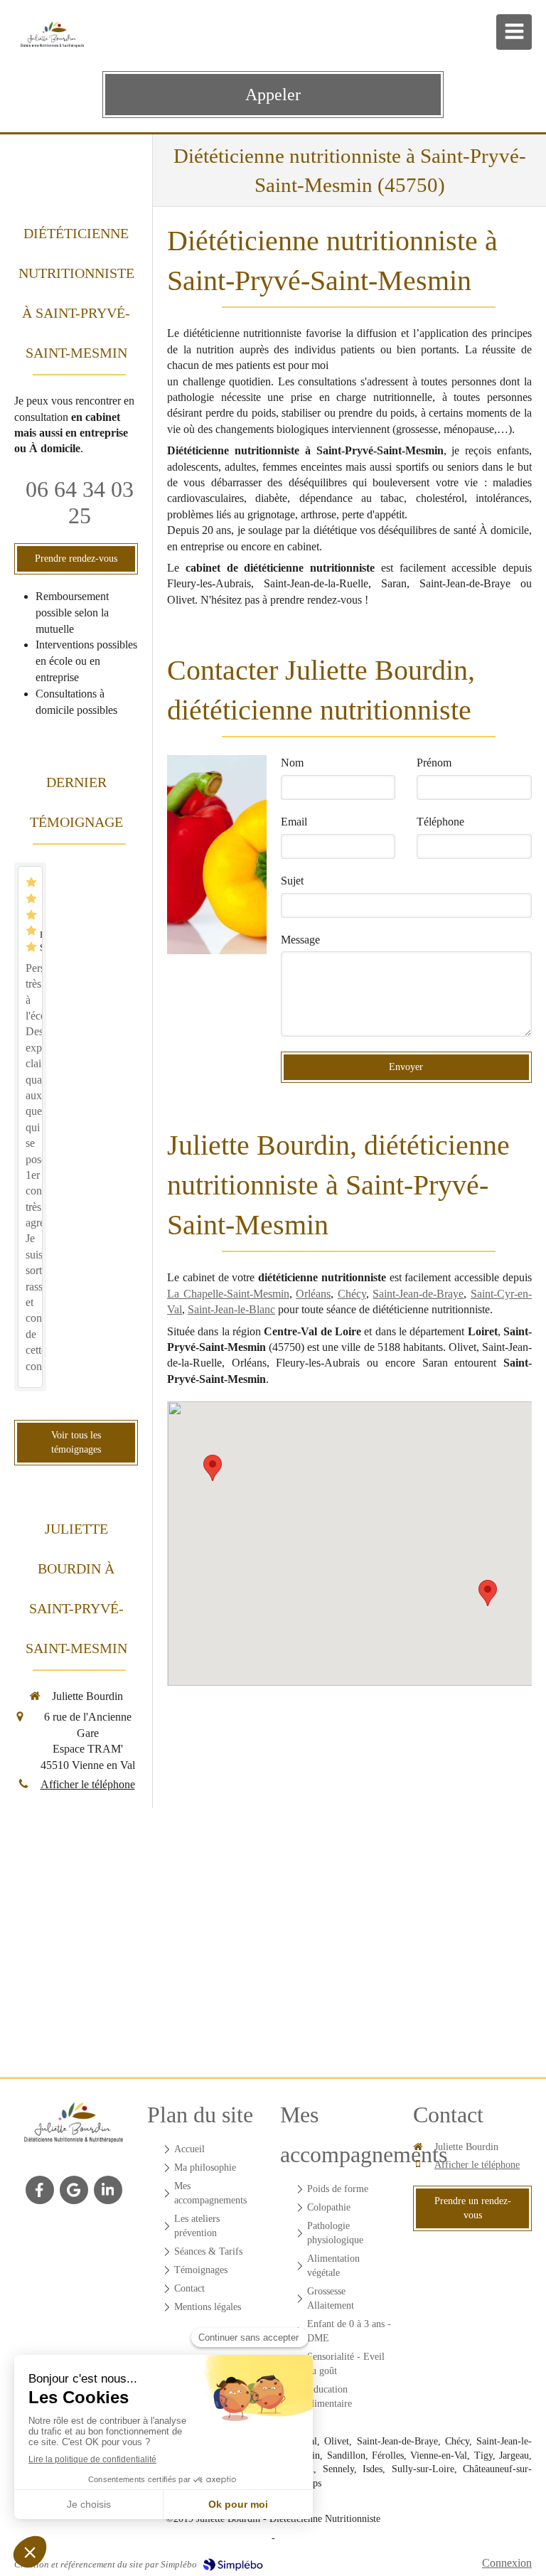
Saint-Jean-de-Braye (418, 1294)
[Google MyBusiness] (74, 2190)
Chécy (352, 1294)
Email (294, 822)
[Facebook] (40, 2190)
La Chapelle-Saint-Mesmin (228, 1294)
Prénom (434, 763)
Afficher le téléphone (88, 1784)
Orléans (313, 1294)
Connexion (507, 2563)
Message (300, 940)
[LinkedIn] (108, 2190)
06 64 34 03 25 (80, 502)
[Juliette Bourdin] (74, 2127)
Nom (292, 763)
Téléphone (440, 822)
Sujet (292, 881)
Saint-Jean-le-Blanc (231, 1309)
